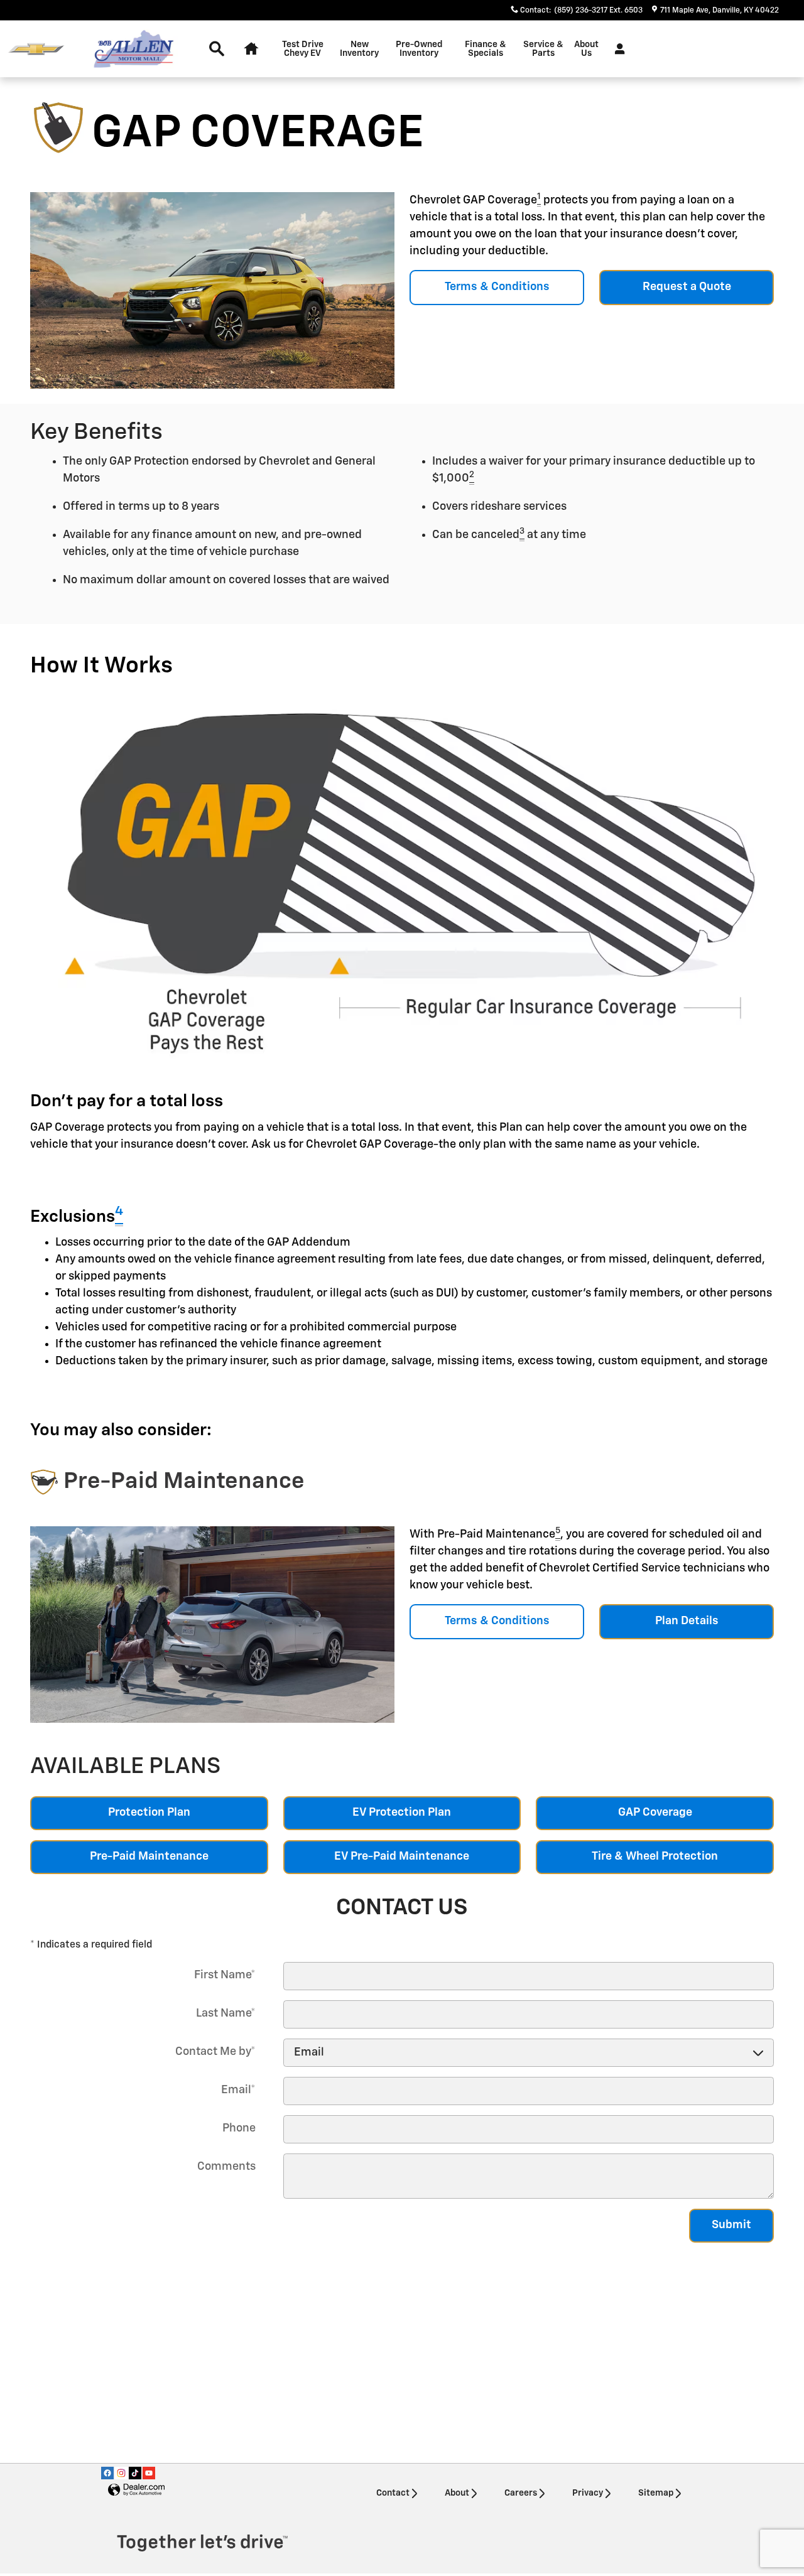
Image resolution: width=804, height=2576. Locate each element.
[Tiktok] (135, 2473)
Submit (731, 2225)
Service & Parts (543, 49)
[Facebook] (107, 2473)
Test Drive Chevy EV (303, 49)
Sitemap (656, 2493)
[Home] (36, 49)
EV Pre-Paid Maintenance (402, 1857)
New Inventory (359, 49)
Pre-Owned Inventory (419, 49)
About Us (586, 49)
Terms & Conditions (497, 287)
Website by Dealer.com (136, 2490)
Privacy (588, 2493)
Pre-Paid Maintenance (149, 1857)
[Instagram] (121, 2473)
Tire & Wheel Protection (655, 1857)
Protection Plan (149, 1813)
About (457, 2493)
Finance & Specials (486, 49)
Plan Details (687, 1621)
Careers (521, 2493)
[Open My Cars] (617, 49)
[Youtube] (149, 2473)
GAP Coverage (655, 1813)
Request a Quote (687, 287)
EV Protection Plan (402, 1813)
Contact (393, 2493)
